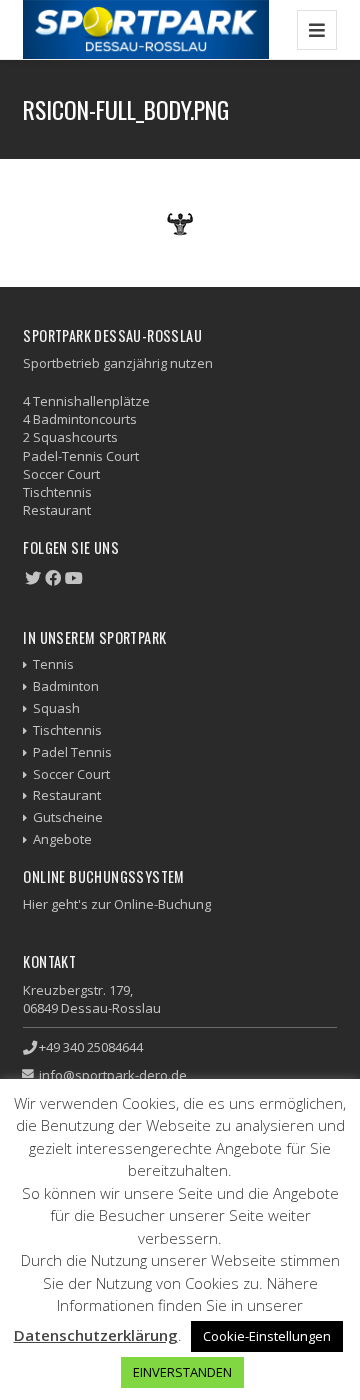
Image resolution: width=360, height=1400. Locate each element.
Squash (56, 708)
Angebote (62, 839)
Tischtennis (67, 730)
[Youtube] (74, 578)
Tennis (53, 664)
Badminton (66, 686)
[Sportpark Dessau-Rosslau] (146, 29)
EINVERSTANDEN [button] (182, 1372)
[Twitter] (33, 578)
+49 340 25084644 (91, 1047)
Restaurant (67, 795)
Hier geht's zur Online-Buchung (117, 904)
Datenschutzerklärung (96, 1335)
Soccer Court (71, 774)
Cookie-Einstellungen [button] (267, 1336)
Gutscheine (68, 817)
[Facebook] (53, 578)
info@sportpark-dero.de (113, 1075)
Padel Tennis (72, 752)
